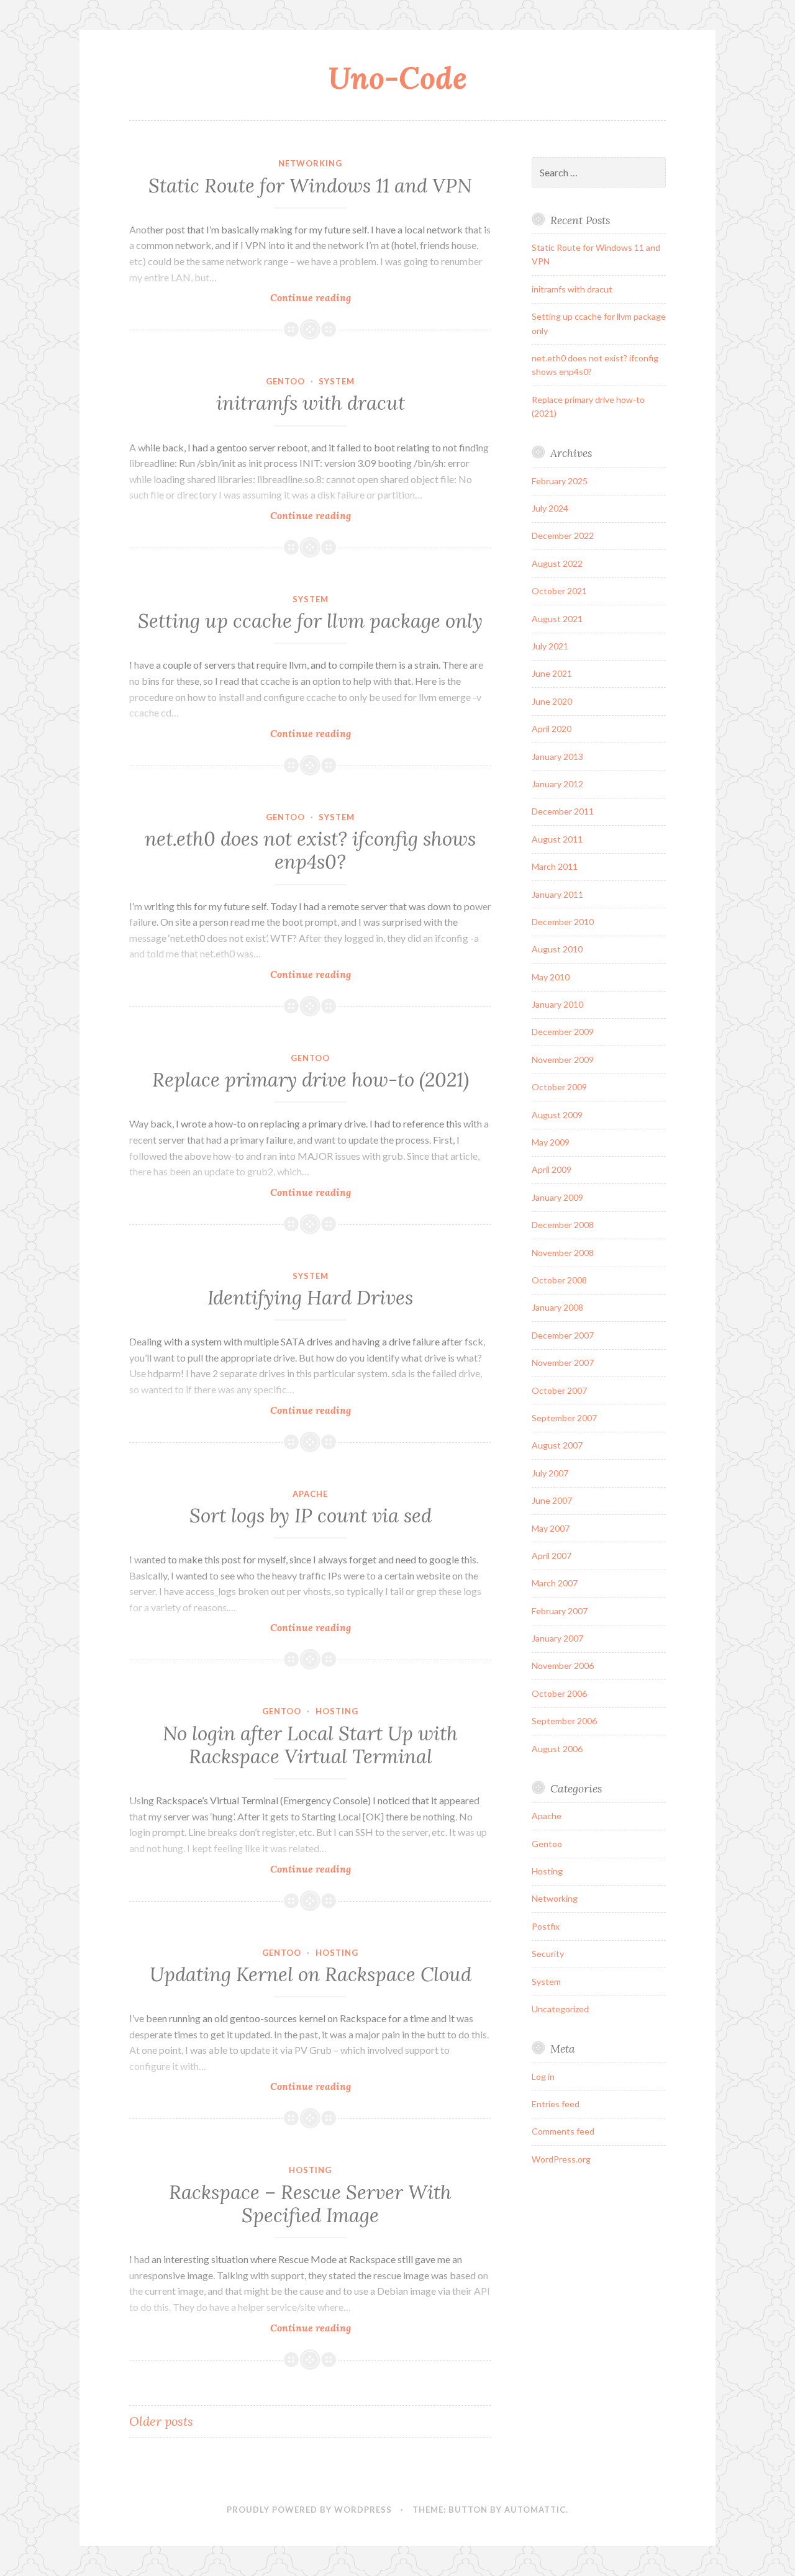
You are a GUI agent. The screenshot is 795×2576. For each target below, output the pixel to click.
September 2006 (564, 1721)
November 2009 (563, 1060)
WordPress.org (561, 2159)
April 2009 (552, 1169)
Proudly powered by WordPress (309, 2510)
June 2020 (552, 701)
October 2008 (559, 1280)
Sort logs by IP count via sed (311, 1516)
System (337, 381)
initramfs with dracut (311, 403)
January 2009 (557, 1197)
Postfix (546, 1926)
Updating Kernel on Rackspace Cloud (311, 1974)
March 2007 (555, 1583)
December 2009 (563, 1032)
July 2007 (550, 1473)
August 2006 (557, 1749)
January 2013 (557, 757)
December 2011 (563, 811)
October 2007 (559, 1390)
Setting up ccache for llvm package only (310, 621)
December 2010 (563, 922)
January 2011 (557, 894)
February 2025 (560, 481)
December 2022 (563, 536)
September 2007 (564, 1418)
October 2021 (559, 591)
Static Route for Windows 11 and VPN (310, 186)
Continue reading (332, 298)
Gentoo (285, 381)
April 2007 (552, 1556)
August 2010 (557, 949)
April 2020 (552, 729)
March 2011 (555, 866)
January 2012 (557, 784)
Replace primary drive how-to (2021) (311, 1080)
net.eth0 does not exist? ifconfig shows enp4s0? (310, 851)
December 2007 (563, 1335)
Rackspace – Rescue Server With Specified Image (310, 2204)
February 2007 (560, 1611)
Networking (310, 163)
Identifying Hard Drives (310, 1298)
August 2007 (557, 1445)
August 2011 (557, 839)
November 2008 (563, 1253)
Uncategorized (560, 2009)
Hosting (337, 1711)
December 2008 (563, 1225)
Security (548, 1954)
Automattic (535, 2510)
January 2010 (557, 1004)
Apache (310, 1494)
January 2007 (557, 1638)
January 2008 (557, 1307)
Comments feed (563, 2131)
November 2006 (563, 1665)
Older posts (161, 2421)
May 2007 (551, 1528)
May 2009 (551, 1142)
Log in (543, 2077)
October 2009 (559, 1087)
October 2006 (559, 1693)
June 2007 (552, 1500)
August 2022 (557, 563)
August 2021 (557, 619)
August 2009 (557, 1115)
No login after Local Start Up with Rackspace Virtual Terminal (310, 1745)
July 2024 (550, 508)
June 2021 (552, 673)
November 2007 (563, 1363)
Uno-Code (397, 78)
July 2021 (550, 646)
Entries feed (556, 2104)
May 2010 (551, 977)
